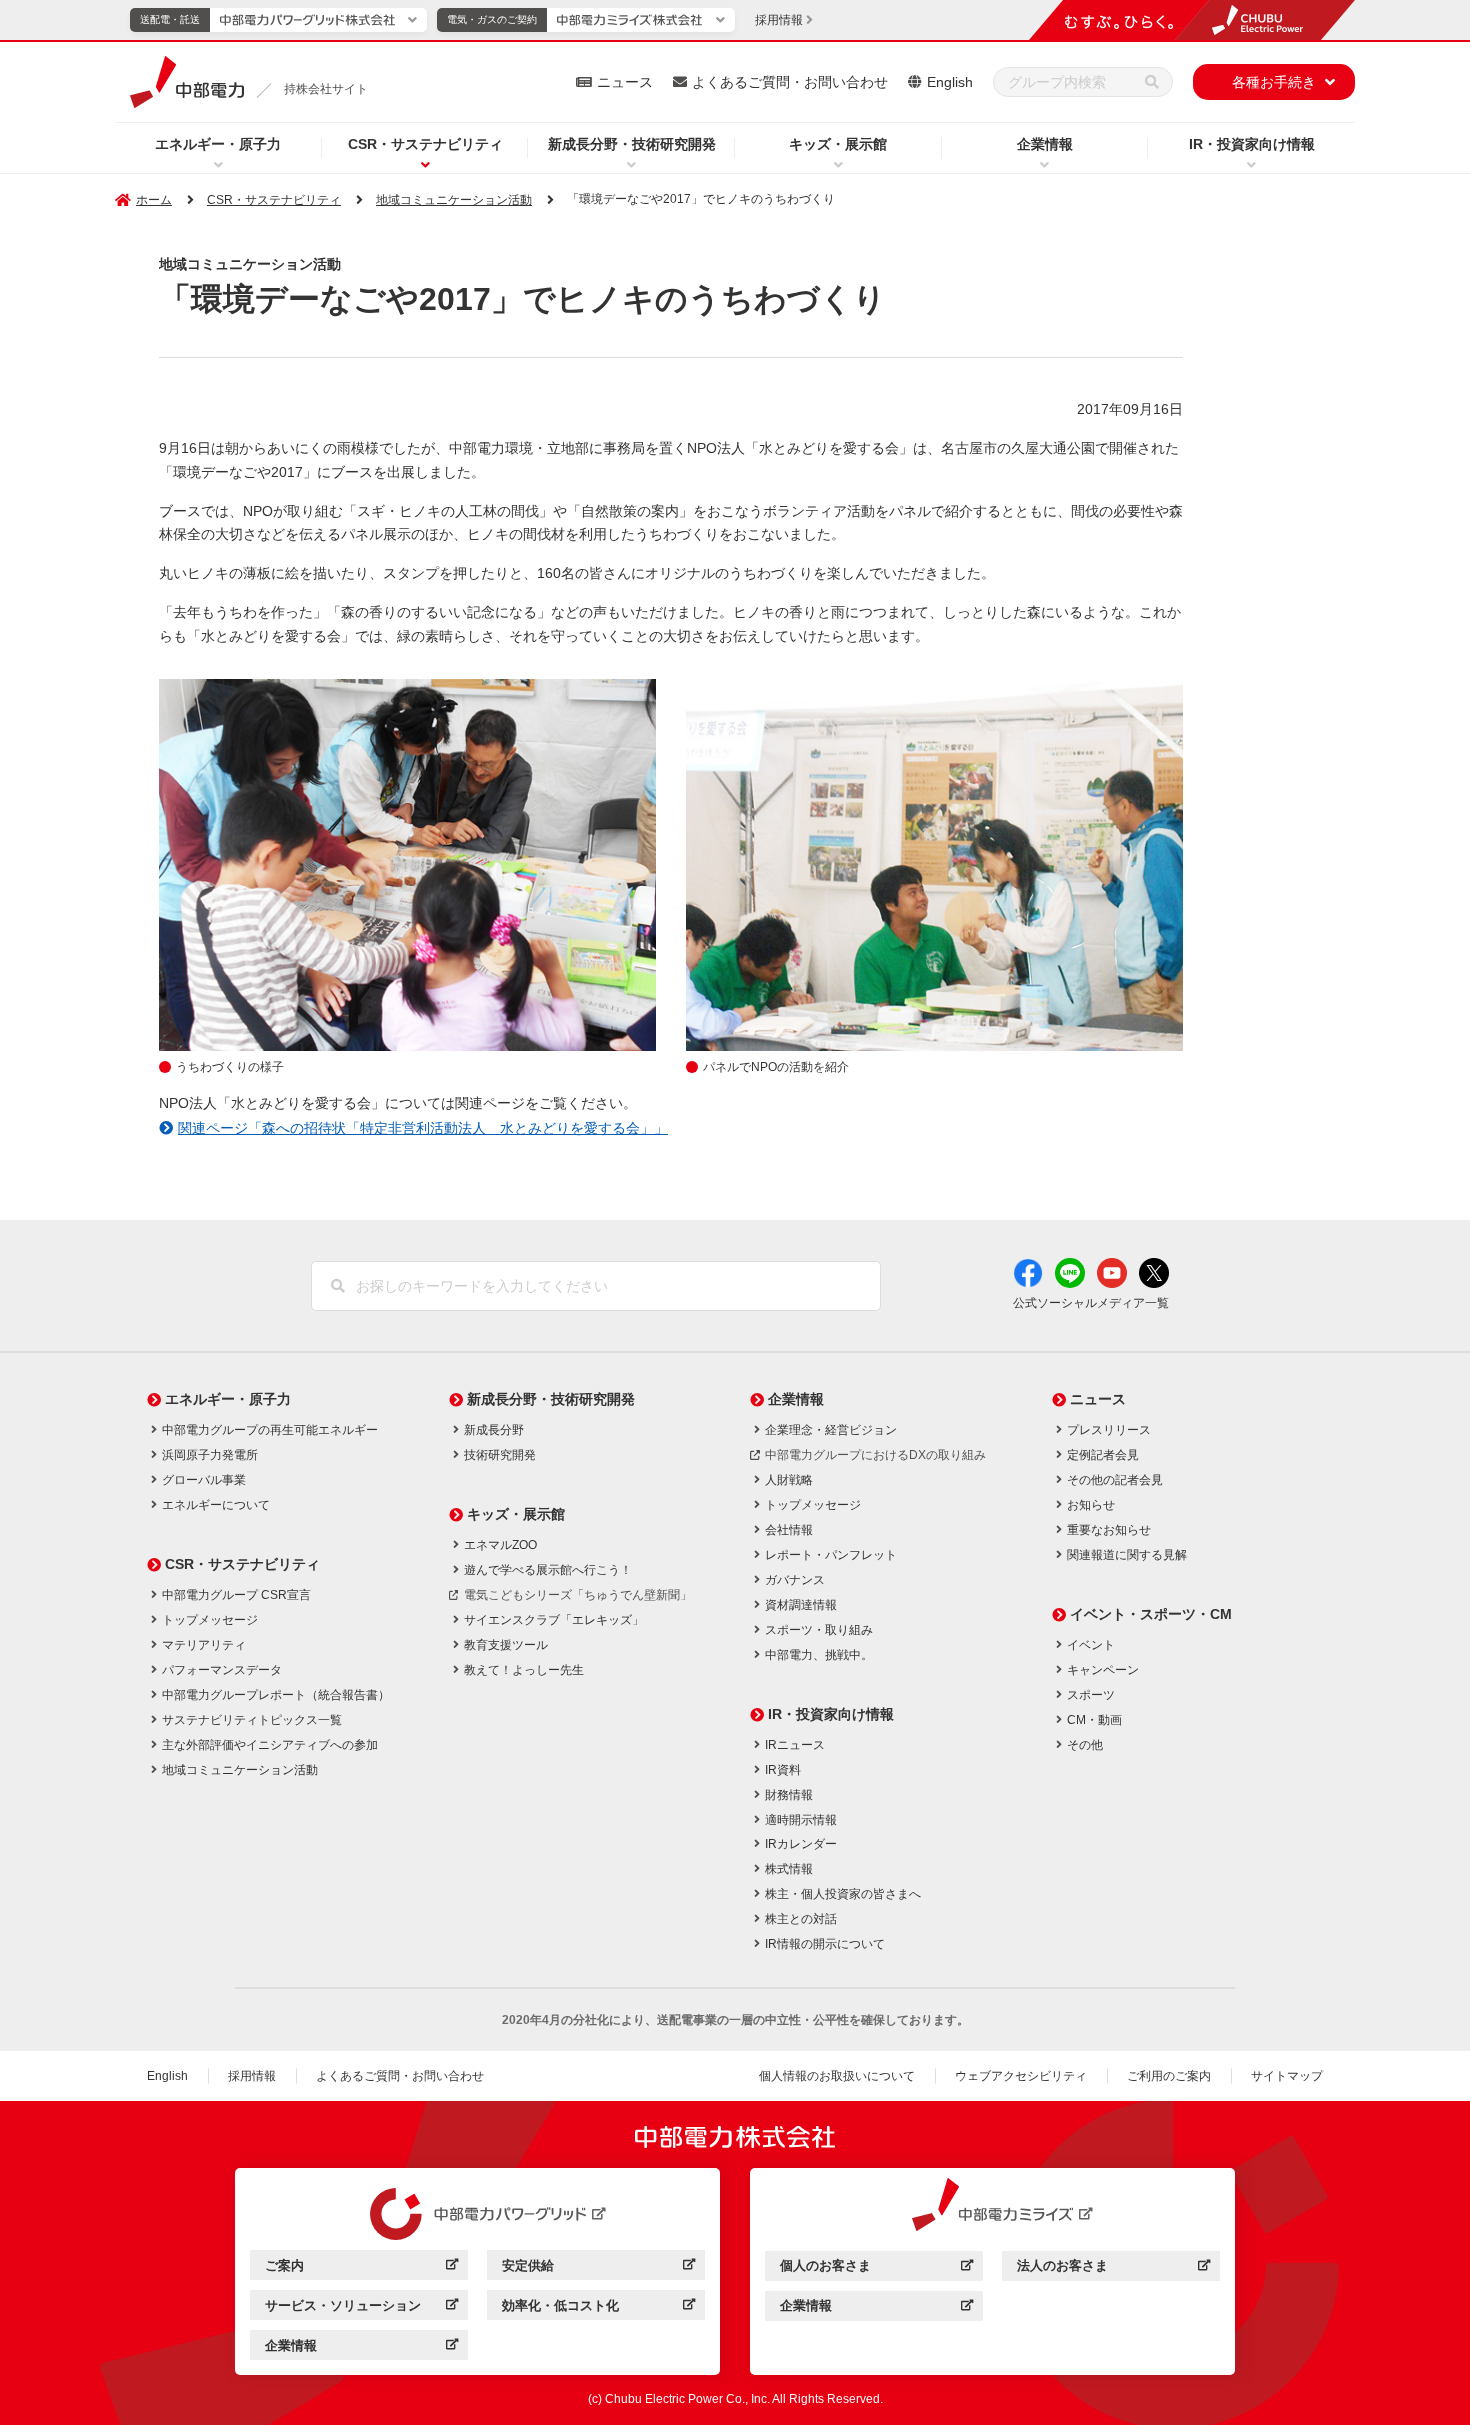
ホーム (154, 200)
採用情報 (252, 2076)
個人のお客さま (876, 2268)
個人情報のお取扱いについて (837, 2076)
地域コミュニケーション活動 (454, 200)
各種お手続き (1274, 82)
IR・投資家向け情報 (1252, 144)
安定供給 (598, 2268)
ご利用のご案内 (1169, 2076)
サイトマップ (1287, 2076)
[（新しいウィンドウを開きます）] (478, 2214)
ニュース (625, 82)
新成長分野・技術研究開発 (632, 144)
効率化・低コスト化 (598, 2308)
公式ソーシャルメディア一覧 (1091, 1303)
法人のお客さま (1113, 2268)
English (950, 82)
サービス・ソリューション (361, 2308)
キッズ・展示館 (838, 144)
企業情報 (1045, 144)
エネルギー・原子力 (218, 144)
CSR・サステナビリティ (425, 144)
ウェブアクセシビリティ (1021, 2076)
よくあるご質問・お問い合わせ (790, 82)
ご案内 (361, 2268)
